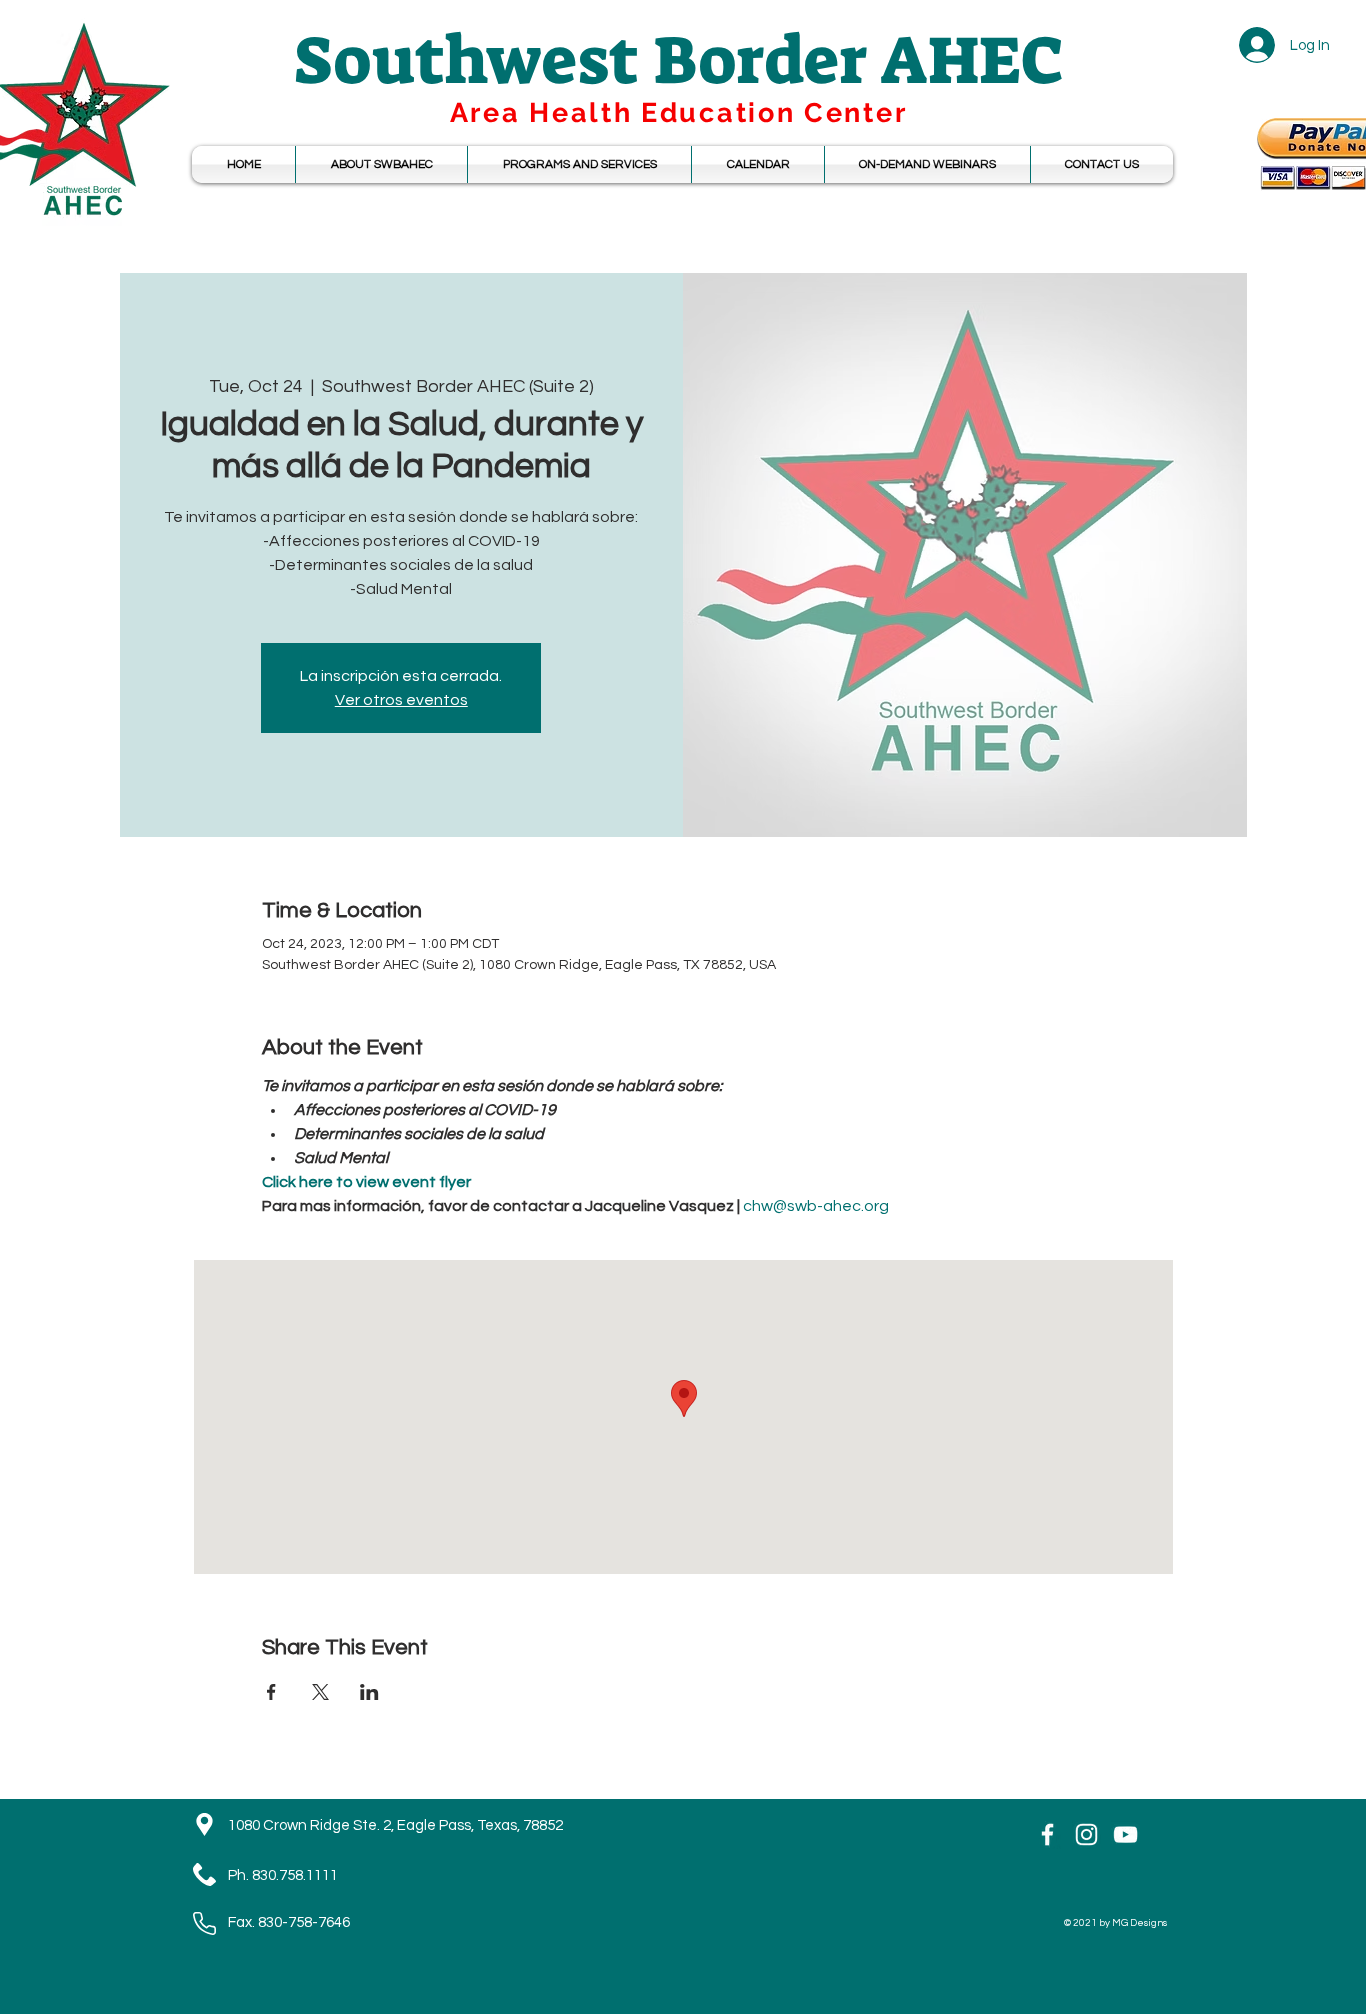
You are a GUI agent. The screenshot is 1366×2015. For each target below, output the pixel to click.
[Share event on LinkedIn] (369, 1692)
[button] (758, 164)
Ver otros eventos (401, 700)
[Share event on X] (320, 1692)
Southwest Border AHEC (679, 60)
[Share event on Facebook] (271, 1692)
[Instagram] (1086, 1834)
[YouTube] (1125, 1834)
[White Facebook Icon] (1047, 1834)
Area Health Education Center (679, 112)
